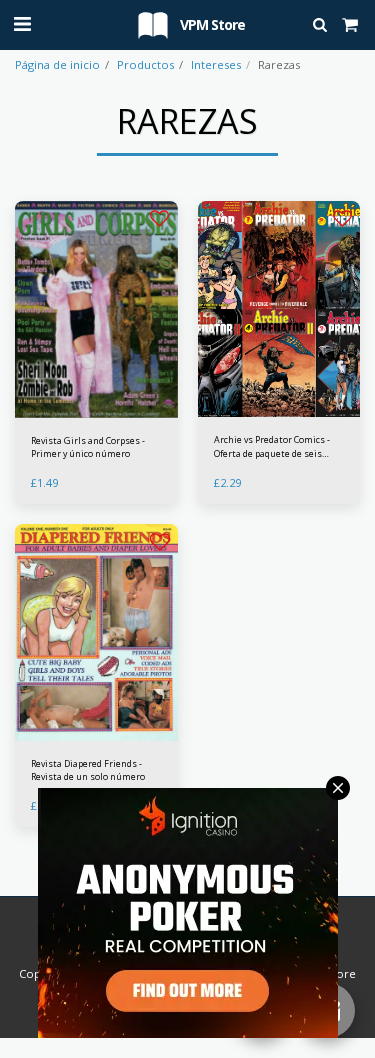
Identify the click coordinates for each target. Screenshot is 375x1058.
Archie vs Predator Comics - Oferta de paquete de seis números (272, 446)
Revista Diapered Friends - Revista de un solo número (88, 770)
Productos (145, 64)
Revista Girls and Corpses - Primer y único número (88, 447)
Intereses (216, 64)
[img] (279, 309)
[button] (22, 23)
